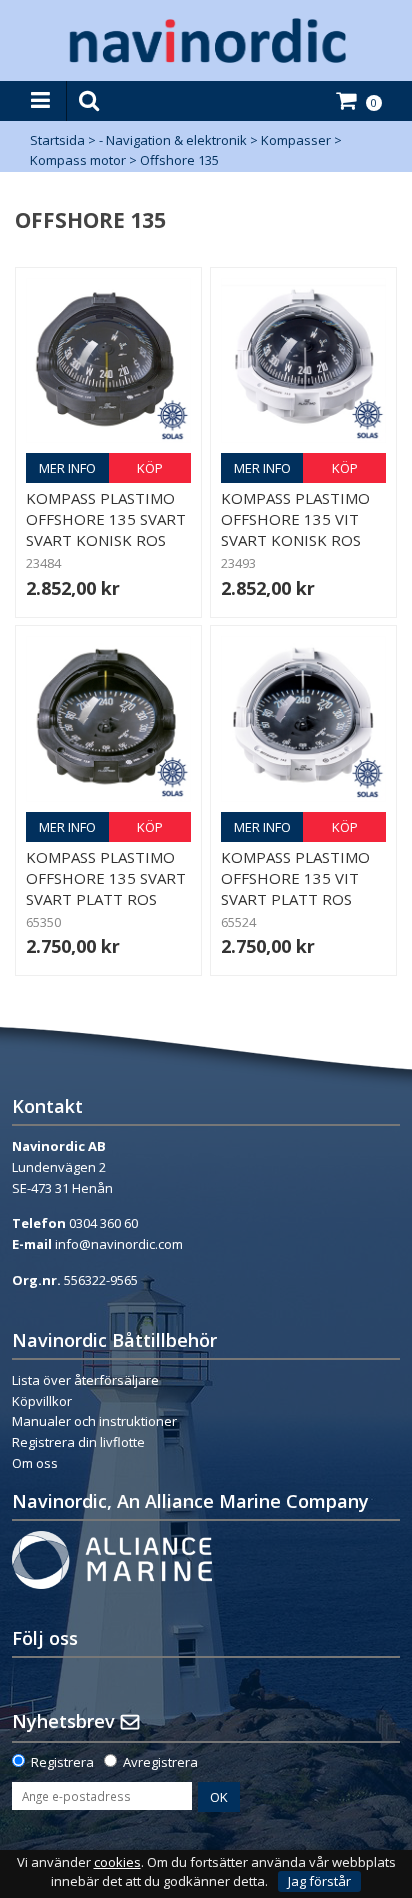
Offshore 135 (179, 160)
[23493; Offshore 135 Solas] (303, 360)
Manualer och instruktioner (94, 1421)
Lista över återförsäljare (85, 1380)
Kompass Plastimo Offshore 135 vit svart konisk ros (295, 519)
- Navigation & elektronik (173, 140)
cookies (117, 1862)
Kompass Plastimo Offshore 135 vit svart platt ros (295, 878)
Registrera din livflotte (78, 1442)
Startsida (57, 140)
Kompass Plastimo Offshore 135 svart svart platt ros (106, 878)
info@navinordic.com (119, 1244)
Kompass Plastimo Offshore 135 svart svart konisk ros (106, 519)
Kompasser (296, 140)
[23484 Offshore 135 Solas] (108, 360)
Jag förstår (319, 1881)
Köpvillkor (42, 1401)
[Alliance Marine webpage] (112, 1558)
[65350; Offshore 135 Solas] (108, 718)
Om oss (35, 1463)
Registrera (62, 1762)
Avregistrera (160, 1762)
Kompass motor (78, 160)
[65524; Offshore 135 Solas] (303, 718)
